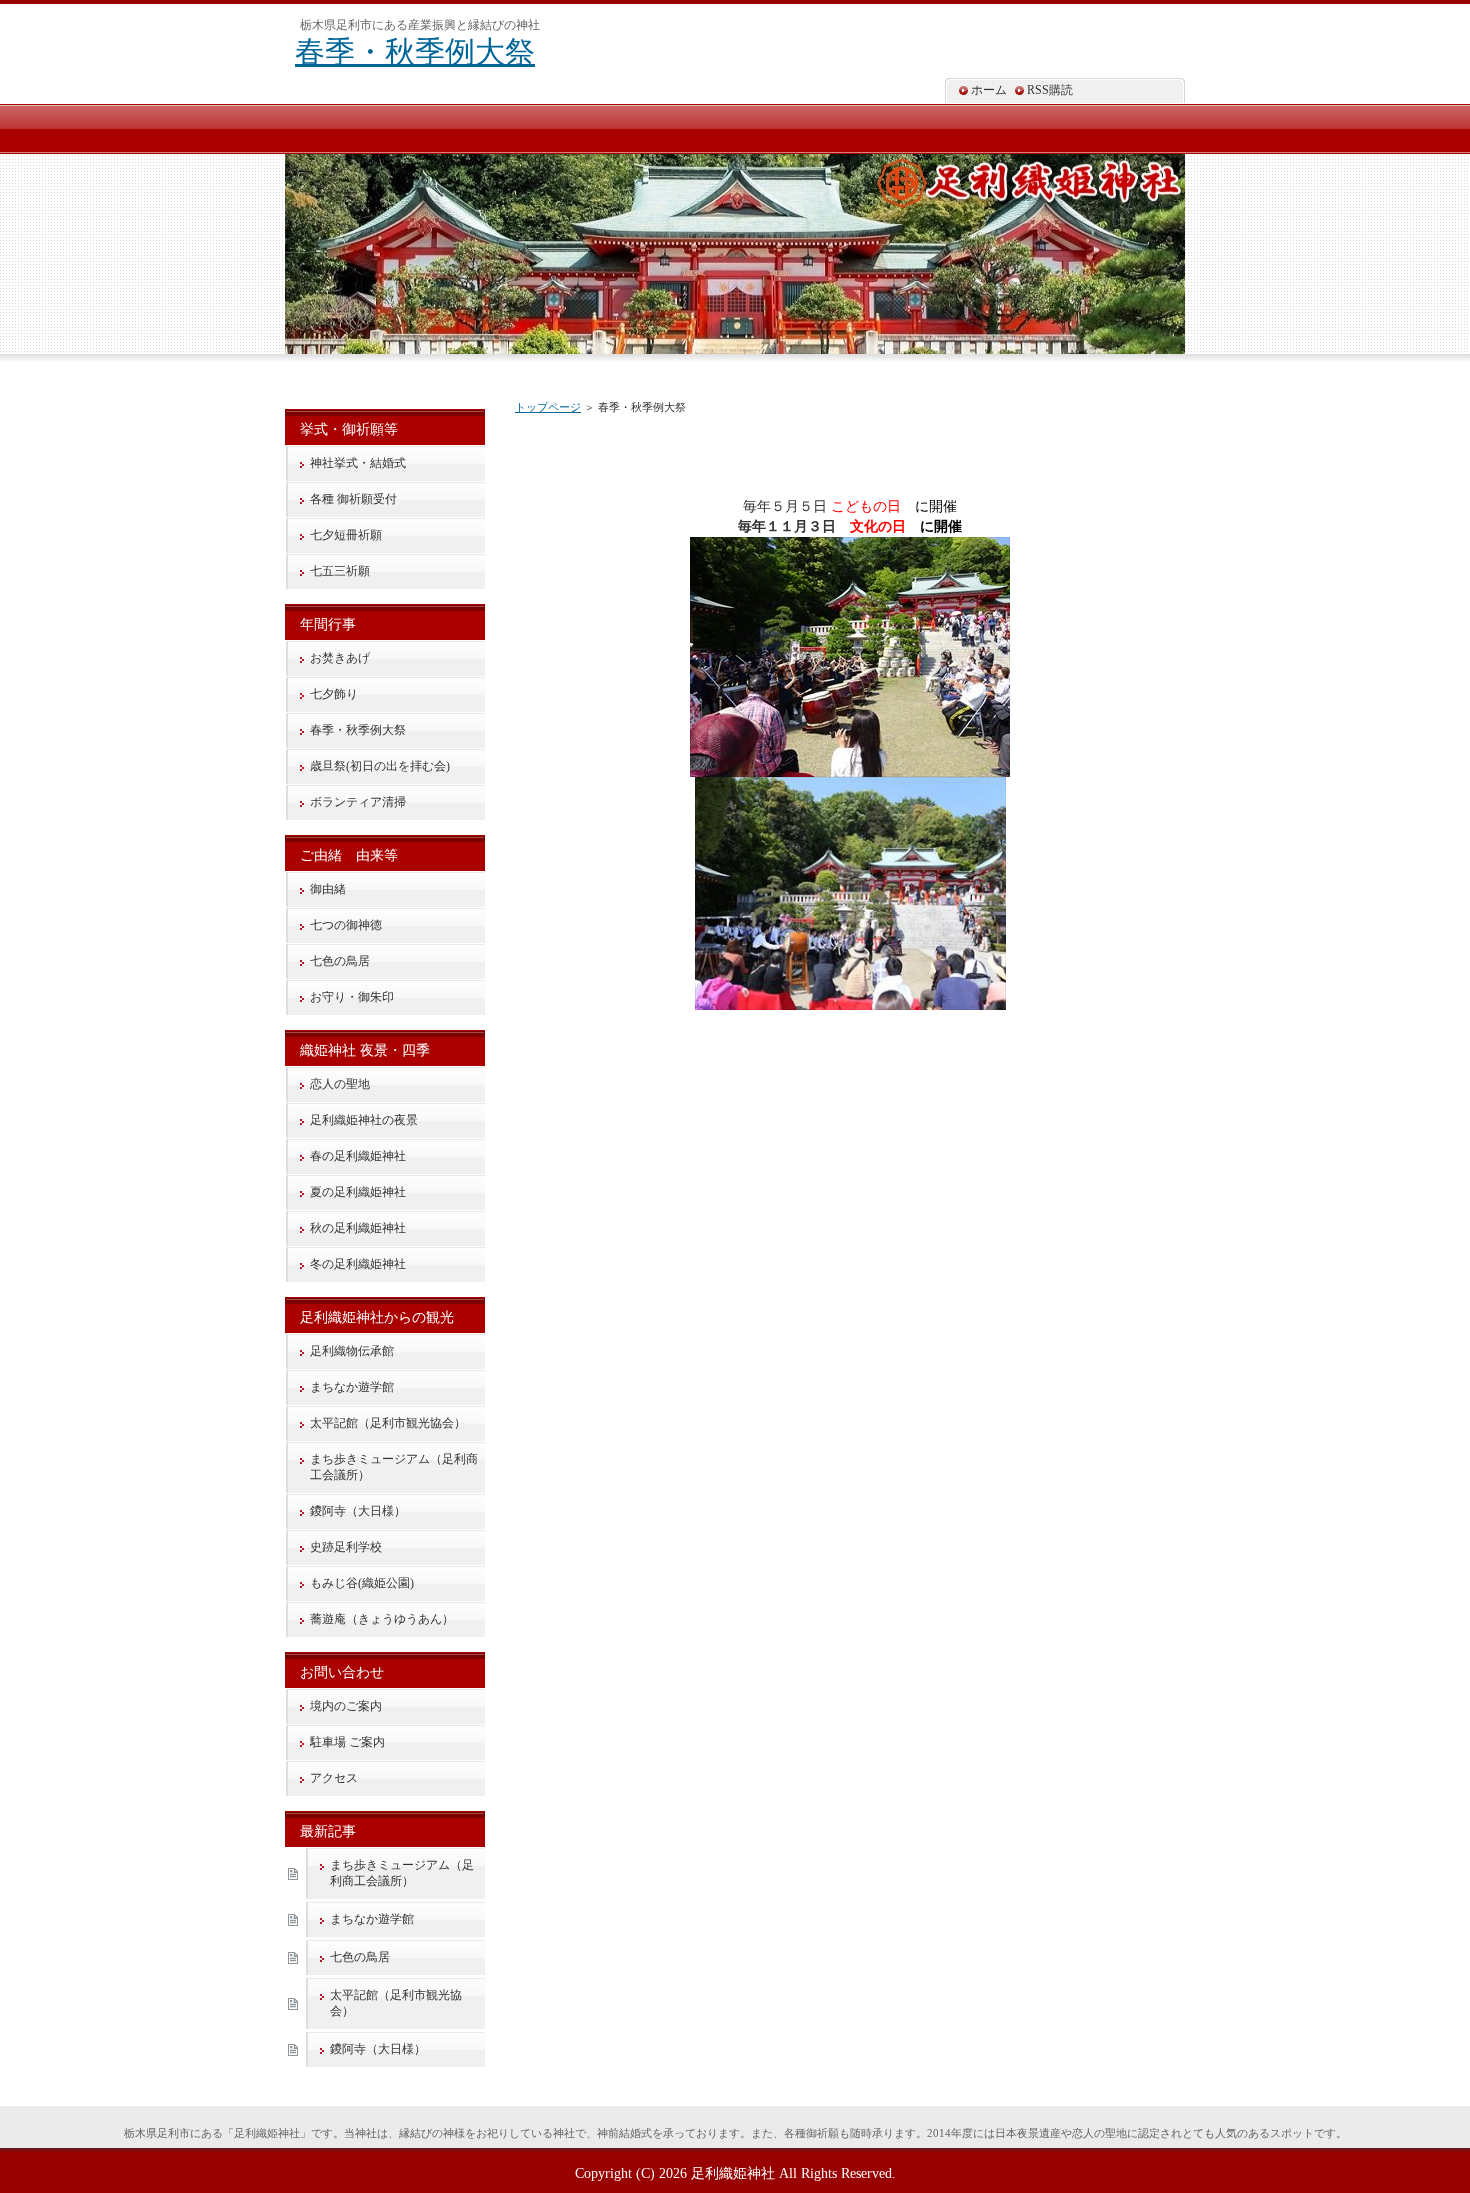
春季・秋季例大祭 (415, 51)
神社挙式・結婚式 (358, 463)
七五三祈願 (340, 571)
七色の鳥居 (340, 961)
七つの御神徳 (346, 925)
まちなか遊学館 (352, 1387)
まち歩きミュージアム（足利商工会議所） (394, 1467)
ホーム (989, 90)
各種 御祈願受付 (353, 499)
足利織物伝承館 (352, 1351)
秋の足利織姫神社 (358, 1228)
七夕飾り (334, 694)
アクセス (334, 1778)
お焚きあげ (340, 658)
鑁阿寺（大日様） (358, 1511)
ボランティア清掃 (358, 802)
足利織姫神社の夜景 (364, 1120)
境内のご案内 (346, 1706)
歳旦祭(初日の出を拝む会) (380, 766)
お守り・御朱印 (352, 997)
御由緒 (328, 889)
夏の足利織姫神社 (358, 1192)
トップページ (548, 407)
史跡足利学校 (346, 1547)
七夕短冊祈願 (346, 535)
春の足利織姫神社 (358, 1156)
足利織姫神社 (733, 2173)
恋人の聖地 (340, 1084)
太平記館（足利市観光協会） (388, 1423)
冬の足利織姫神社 (358, 1264)
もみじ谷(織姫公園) (362, 1583)
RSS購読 (1050, 90)
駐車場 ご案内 (347, 1742)
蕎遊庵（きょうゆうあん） (382, 1619)
